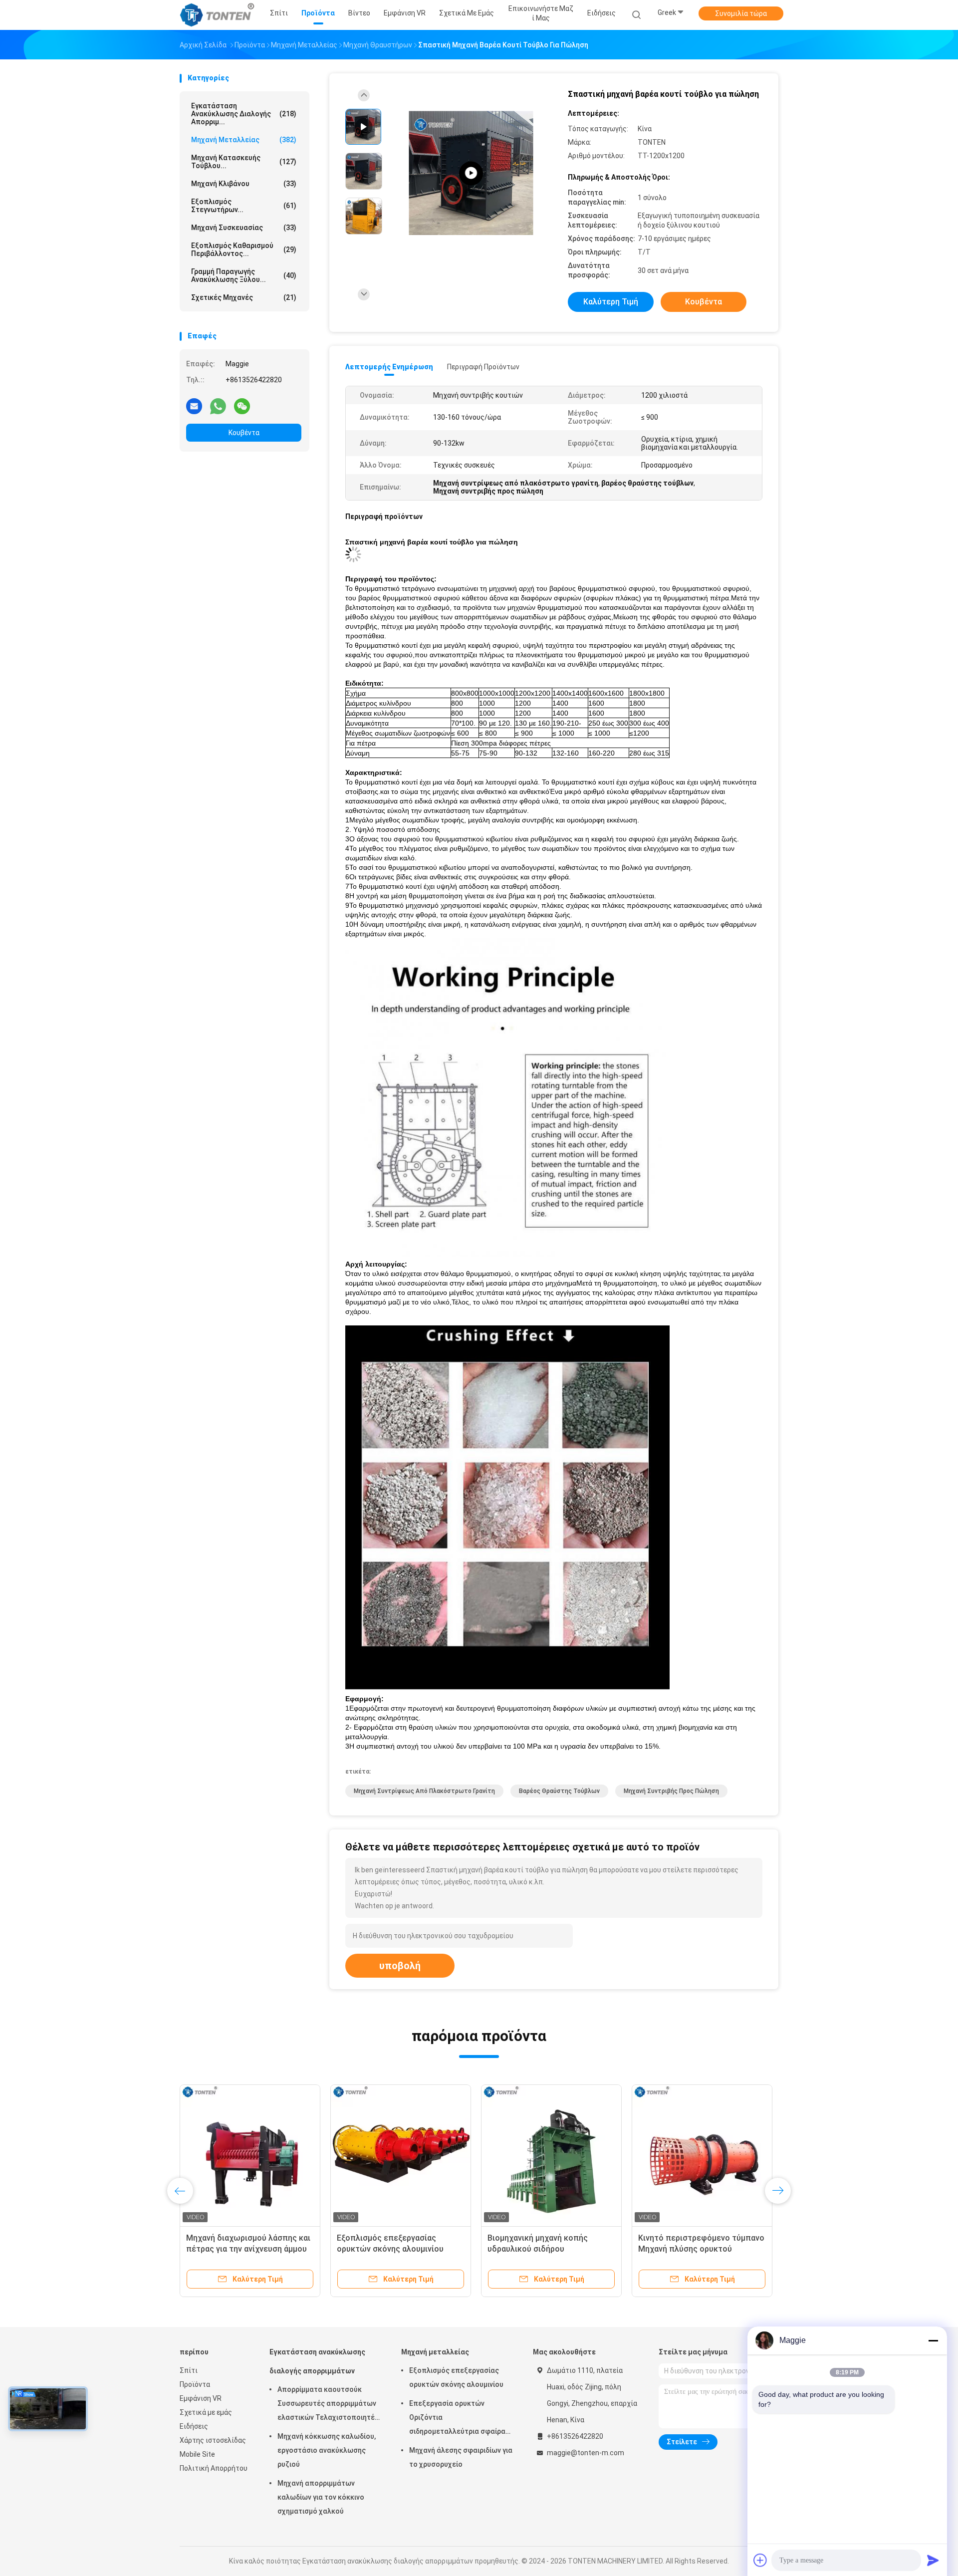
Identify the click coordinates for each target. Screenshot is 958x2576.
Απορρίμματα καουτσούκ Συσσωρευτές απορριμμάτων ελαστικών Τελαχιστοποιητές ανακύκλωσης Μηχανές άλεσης (328, 2405)
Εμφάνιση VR (201, 2398)
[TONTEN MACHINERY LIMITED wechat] (242, 406)
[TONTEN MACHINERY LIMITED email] (194, 406)
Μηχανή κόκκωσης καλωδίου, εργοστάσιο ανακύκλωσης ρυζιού (327, 2450)
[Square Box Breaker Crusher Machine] (471, 173)
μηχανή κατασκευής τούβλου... (244, 162)
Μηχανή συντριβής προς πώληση (671, 1791)
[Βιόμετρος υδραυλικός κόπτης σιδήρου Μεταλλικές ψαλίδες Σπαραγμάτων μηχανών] (551, 2155)
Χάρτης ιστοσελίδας (213, 2440)
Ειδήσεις (194, 2426)
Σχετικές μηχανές (244, 297)
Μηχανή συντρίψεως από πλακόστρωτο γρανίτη (424, 1791)
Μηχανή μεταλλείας (244, 140)
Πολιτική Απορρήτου (214, 2468)
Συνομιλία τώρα (741, 13)
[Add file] (760, 2560)
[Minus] (933, 2340)
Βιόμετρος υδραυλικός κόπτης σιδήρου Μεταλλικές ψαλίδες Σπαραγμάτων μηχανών (546, 2249)
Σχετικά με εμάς (206, 2412)
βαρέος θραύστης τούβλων (559, 1791)
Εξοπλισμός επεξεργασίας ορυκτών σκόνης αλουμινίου (456, 2377)
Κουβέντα (244, 433)
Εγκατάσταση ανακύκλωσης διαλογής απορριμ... (244, 114)
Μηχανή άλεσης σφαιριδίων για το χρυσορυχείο (461, 2457)
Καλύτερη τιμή (611, 302)
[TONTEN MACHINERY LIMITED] (219, 15)
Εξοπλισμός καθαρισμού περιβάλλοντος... (244, 250)
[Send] (933, 2560)
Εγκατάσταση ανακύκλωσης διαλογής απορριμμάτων (317, 2361)
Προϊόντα (195, 2384)
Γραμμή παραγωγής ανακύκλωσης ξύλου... (244, 275)
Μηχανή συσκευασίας (244, 228)
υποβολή (400, 1966)
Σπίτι (189, 2370)
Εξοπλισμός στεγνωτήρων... (244, 206)
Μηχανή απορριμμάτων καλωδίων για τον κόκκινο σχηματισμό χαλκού (321, 2497)
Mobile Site (197, 2454)
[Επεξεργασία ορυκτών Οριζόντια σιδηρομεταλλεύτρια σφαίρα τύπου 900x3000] (401, 2155)
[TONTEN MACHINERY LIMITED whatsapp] (218, 406)
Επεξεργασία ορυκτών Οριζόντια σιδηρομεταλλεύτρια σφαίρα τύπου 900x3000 (398, 2249)
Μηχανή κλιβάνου (244, 184)
